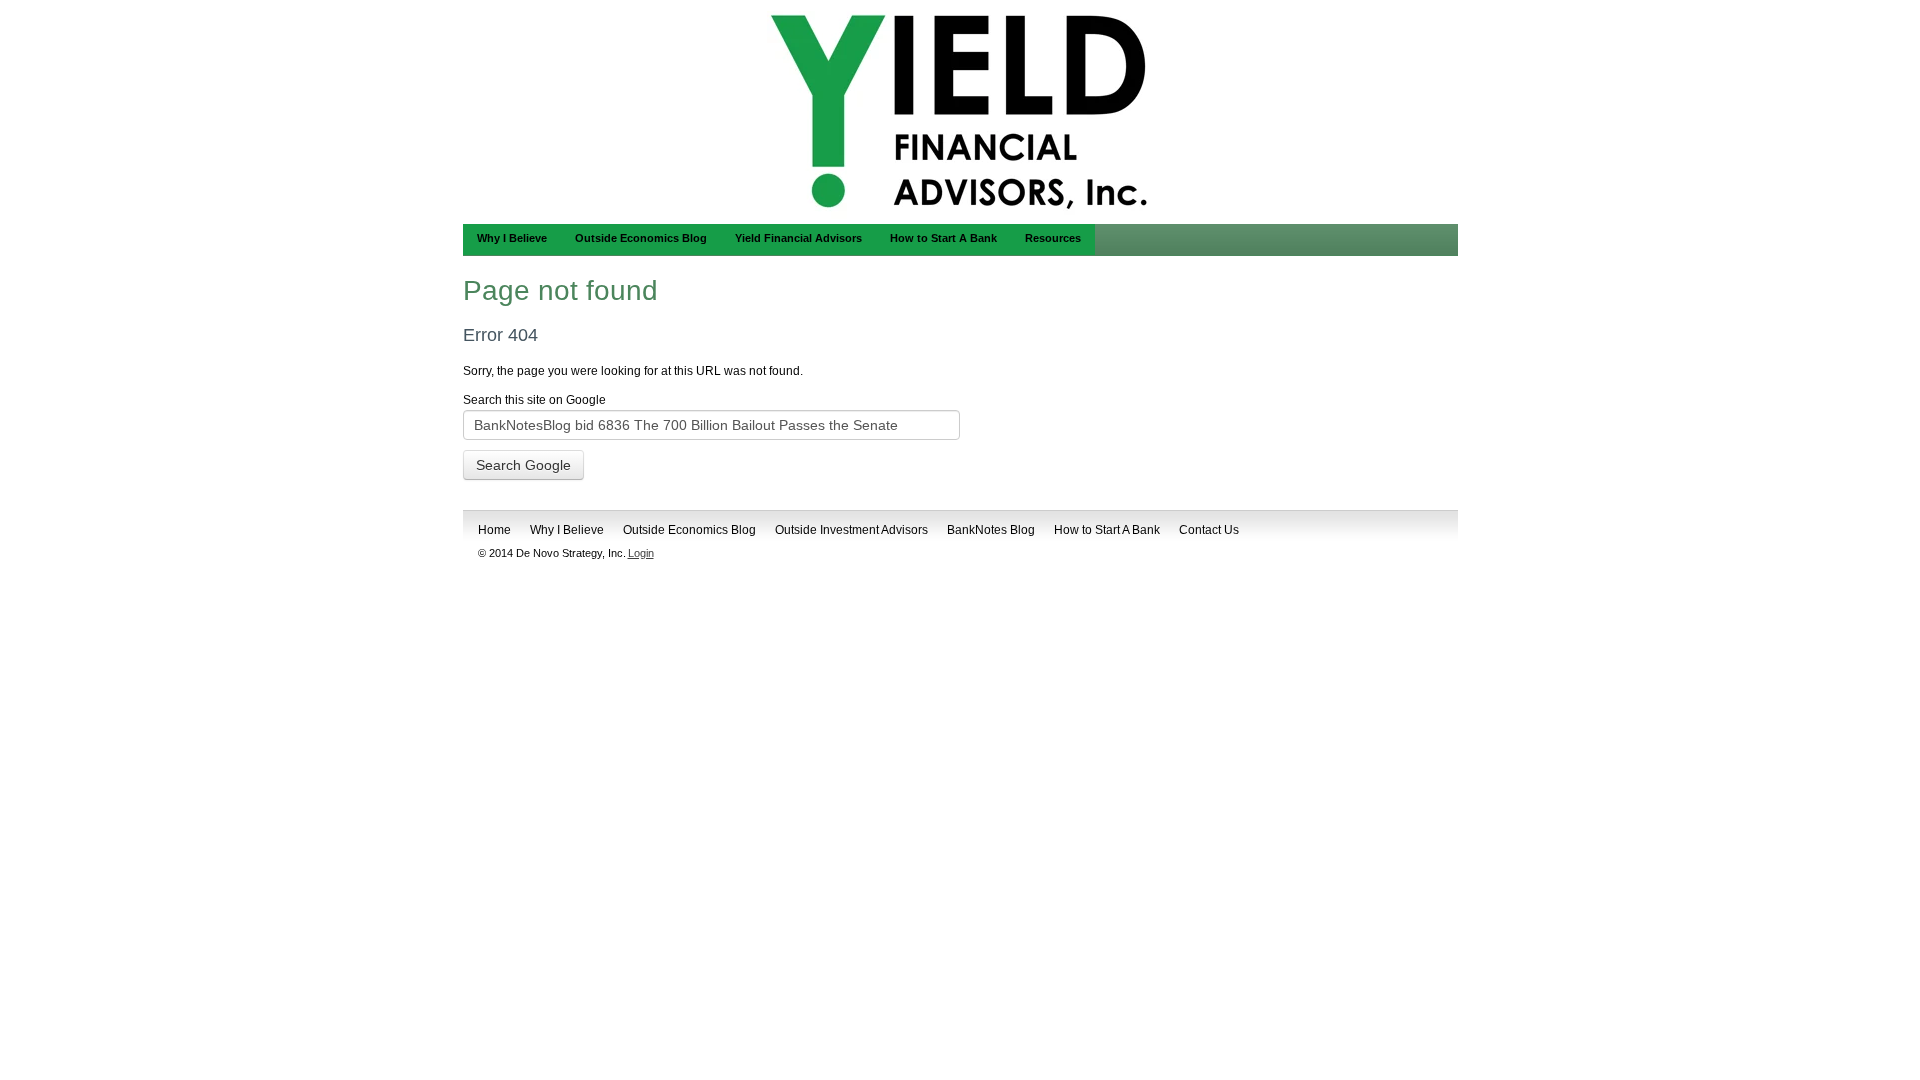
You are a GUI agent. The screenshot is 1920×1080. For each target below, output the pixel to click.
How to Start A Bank (1107, 530)
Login (641, 553)
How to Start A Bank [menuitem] (943, 238)
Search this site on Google (534, 400)
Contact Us (1209, 530)
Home (494, 530)
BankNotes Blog (991, 530)
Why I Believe (567, 530)
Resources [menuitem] (1053, 238)
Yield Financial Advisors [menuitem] (798, 238)
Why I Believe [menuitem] (512, 238)
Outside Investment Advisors (851, 530)
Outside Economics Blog (689, 530)
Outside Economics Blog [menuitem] (641, 238)
